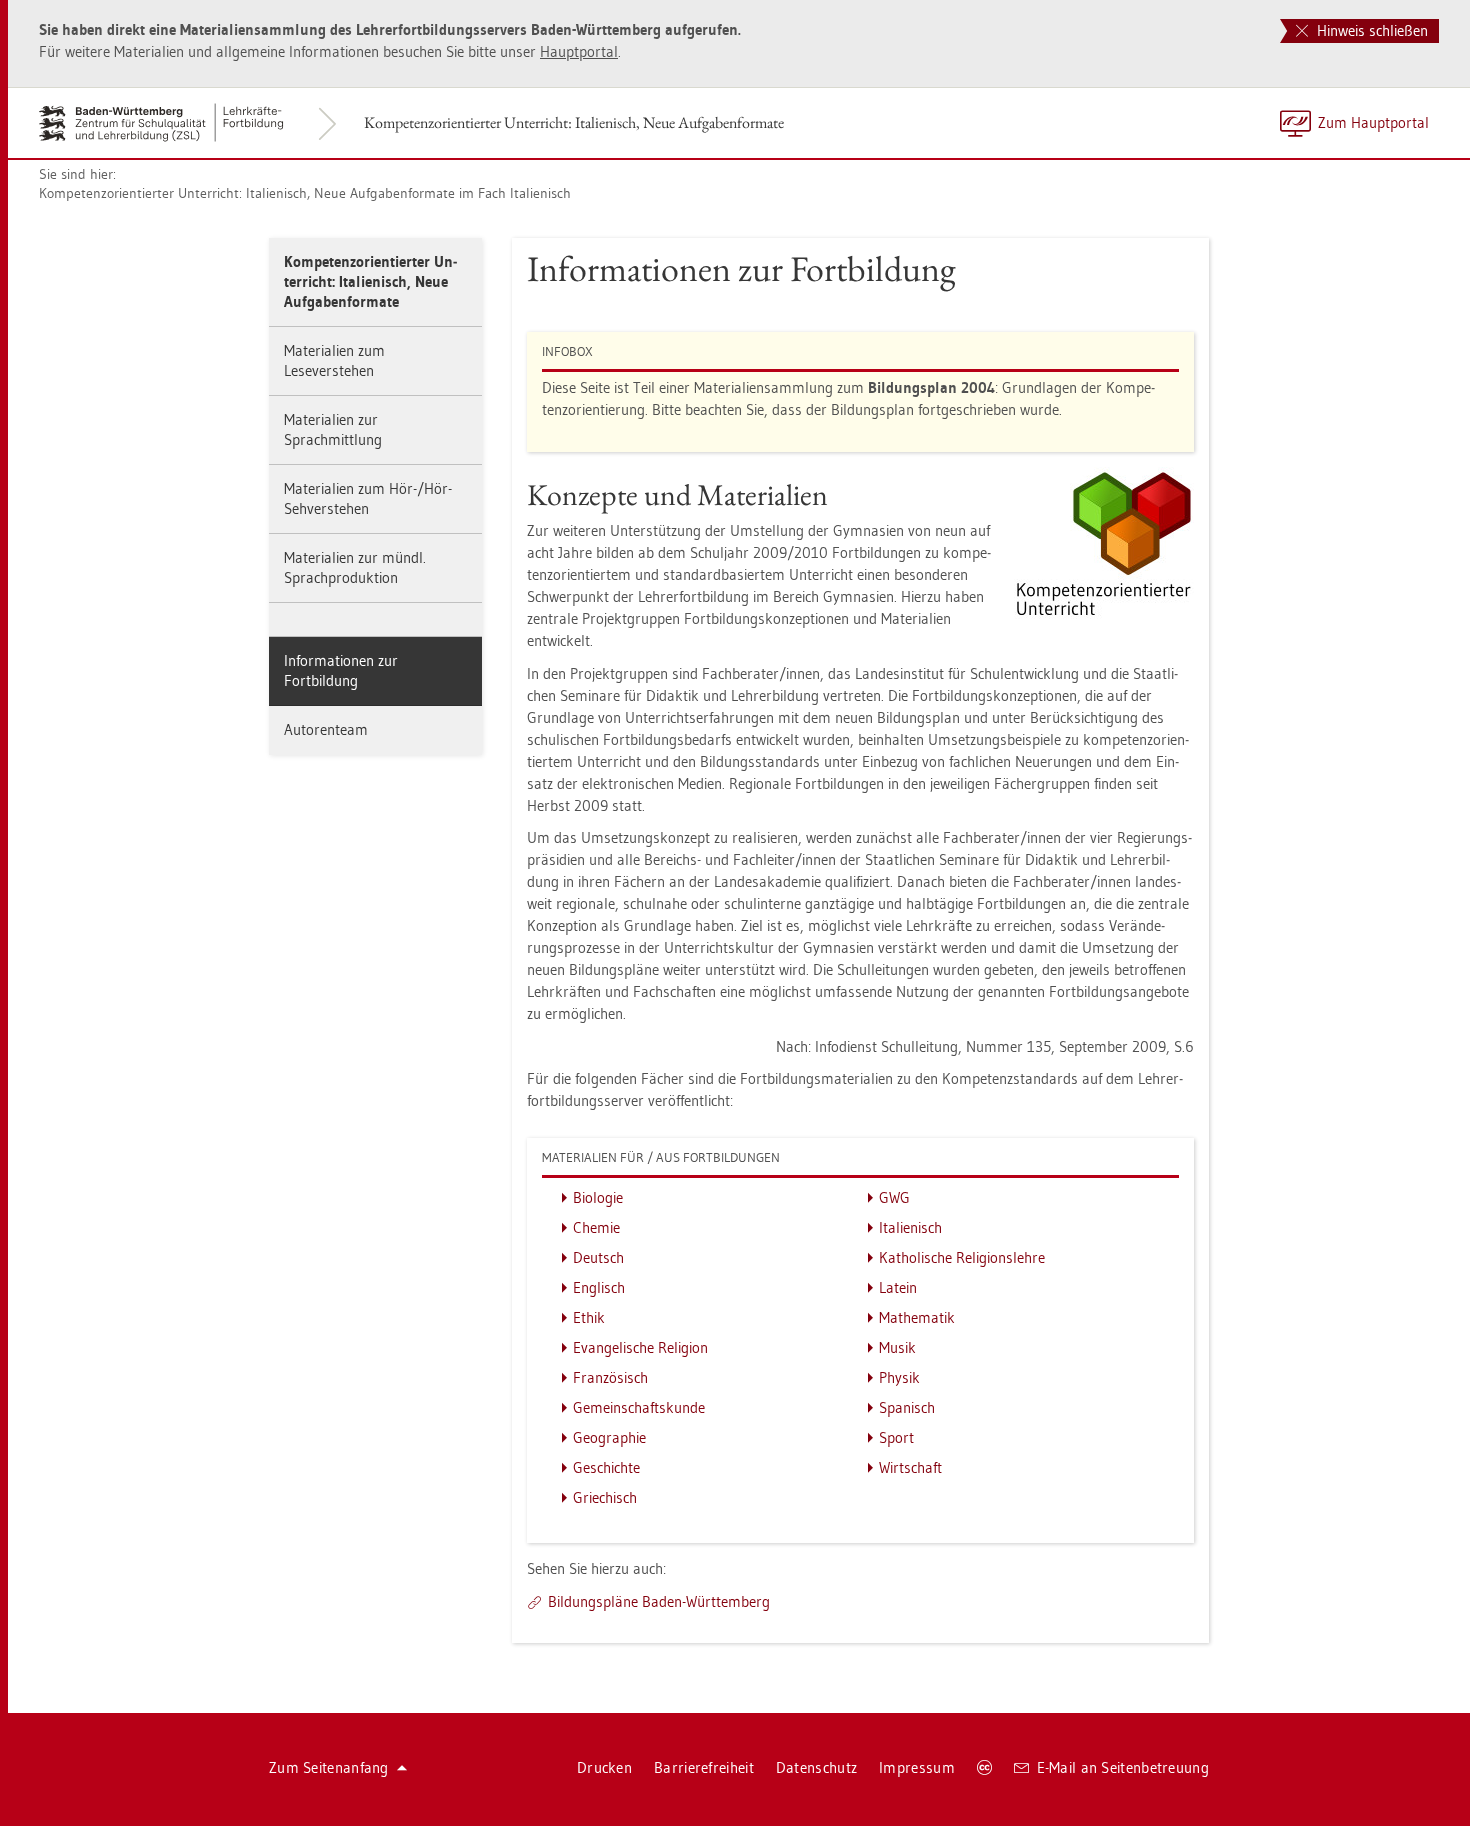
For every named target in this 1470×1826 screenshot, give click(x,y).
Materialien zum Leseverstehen (334, 360)
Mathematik (917, 1317)
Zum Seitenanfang (329, 1767)
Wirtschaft (910, 1467)
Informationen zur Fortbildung (341, 670)
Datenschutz (816, 1767)
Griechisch (605, 1497)
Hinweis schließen (1370, 30)
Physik (899, 1377)
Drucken (604, 1767)
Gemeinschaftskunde (639, 1407)
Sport (896, 1437)
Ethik (589, 1317)
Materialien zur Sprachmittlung (333, 429)
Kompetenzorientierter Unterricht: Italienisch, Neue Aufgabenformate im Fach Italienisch (305, 193)
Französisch (610, 1377)
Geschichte (606, 1467)
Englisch (599, 1287)
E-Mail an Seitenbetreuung (1123, 1767)
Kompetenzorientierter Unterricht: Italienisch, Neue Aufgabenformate (574, 122)
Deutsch (598, 1257)
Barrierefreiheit (704, 1767)
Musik (897, 1347)
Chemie (596, 1227)
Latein (898, 1287)
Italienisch (910, 1227)
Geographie (609, 1437)
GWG (894, 1197)
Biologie (598, 1197)
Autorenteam (326, 729)
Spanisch (907, 1407)
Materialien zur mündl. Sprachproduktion (355, 567)
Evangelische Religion (640, 1347)
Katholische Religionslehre (962, 1257)
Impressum (917, 1767)
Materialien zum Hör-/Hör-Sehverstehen (368, 498)
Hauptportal (579, 51)
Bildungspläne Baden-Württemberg (659, 1601)
